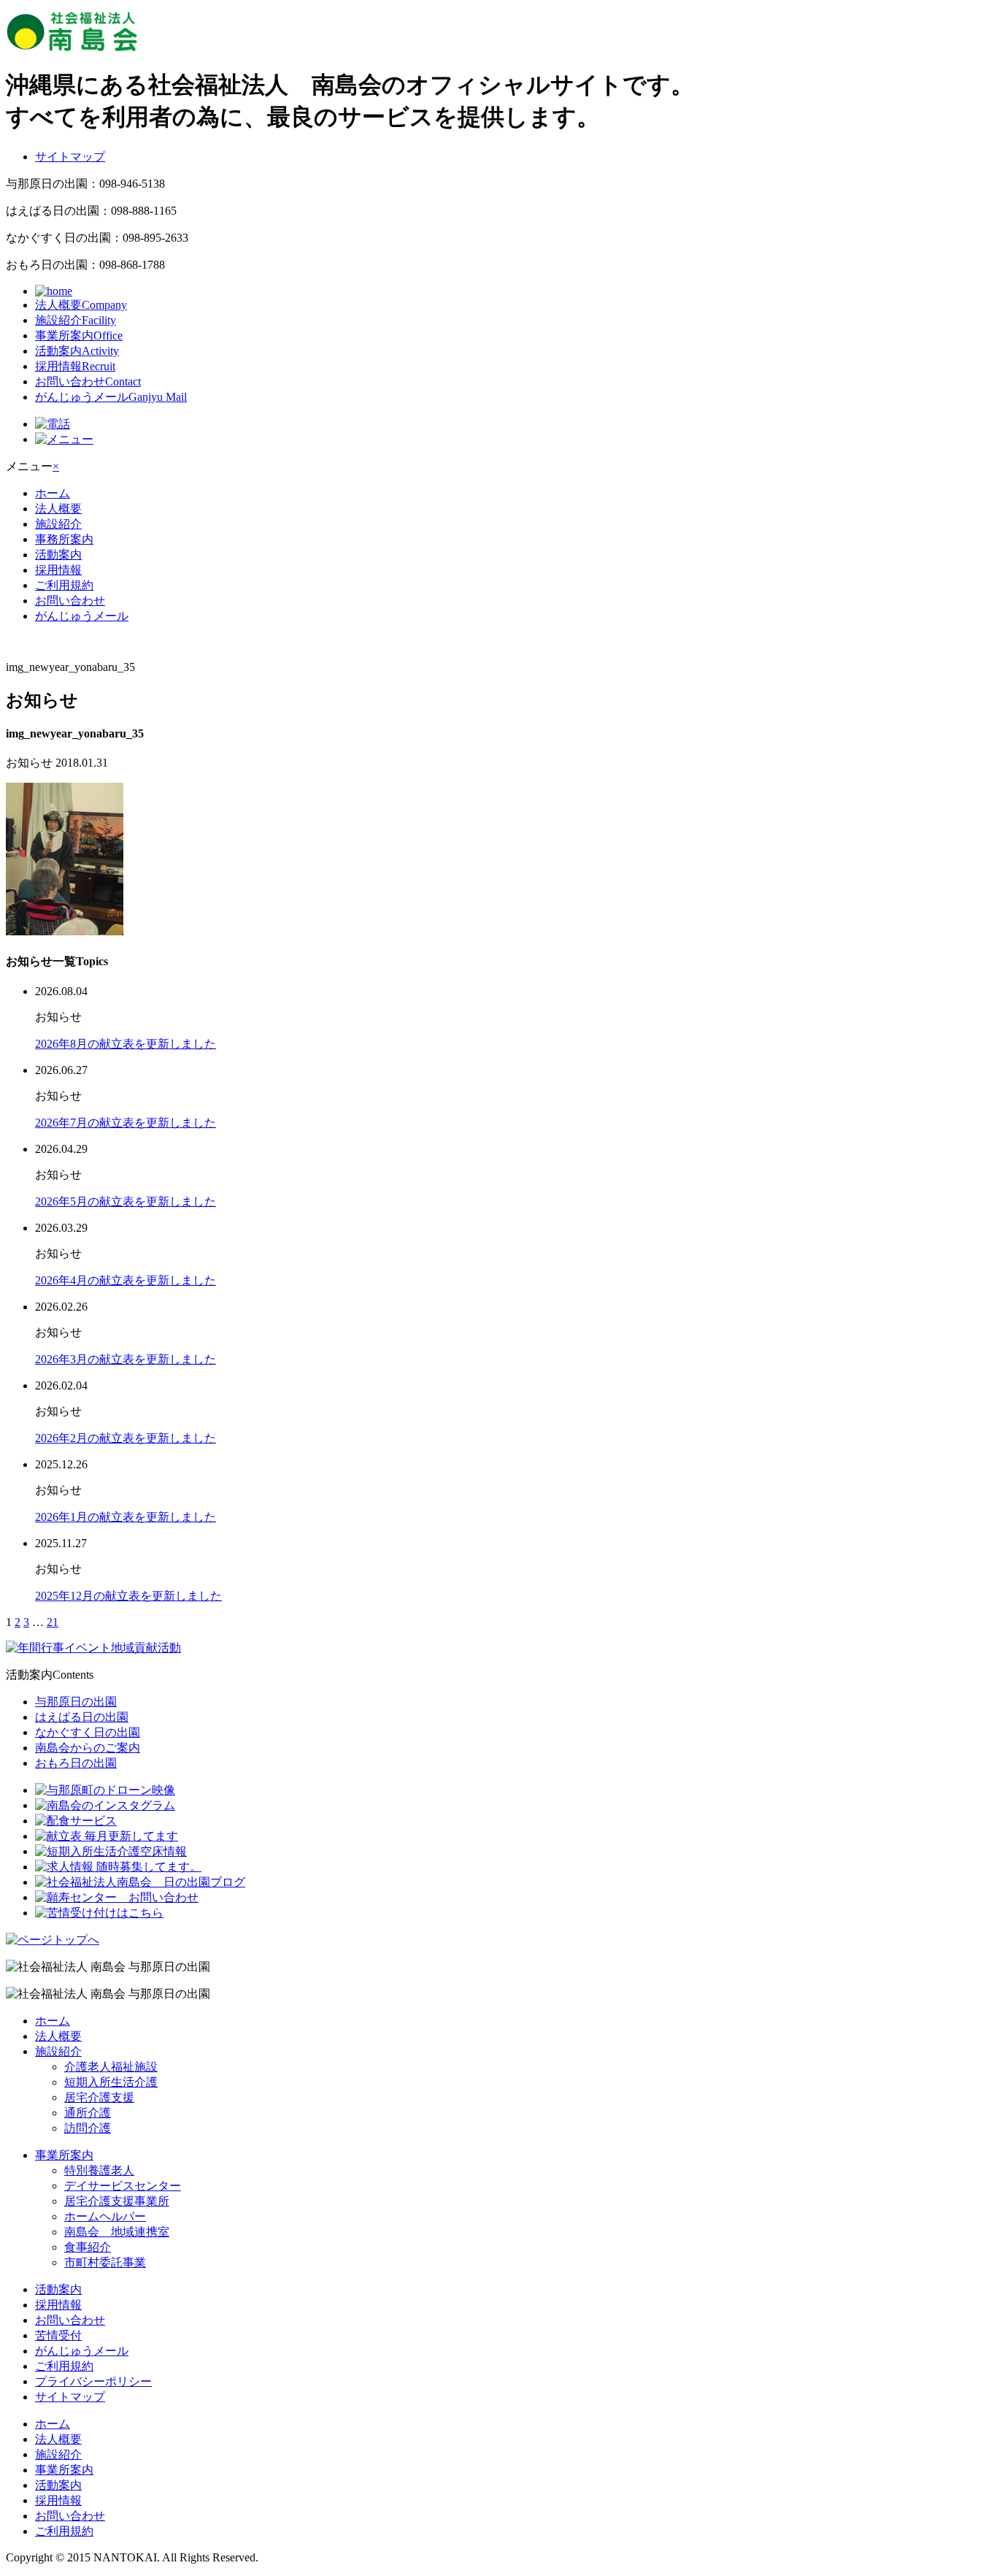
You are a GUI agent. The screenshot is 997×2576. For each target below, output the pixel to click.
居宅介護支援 (99, 2097)
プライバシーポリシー (93, 2381)
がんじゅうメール (111, 397)
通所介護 (88, 2113)
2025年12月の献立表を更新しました (128, 1596)
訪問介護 (88, 2128)
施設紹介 (76, 320)
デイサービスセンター (123, 2186)
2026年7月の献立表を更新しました (126, 1123)
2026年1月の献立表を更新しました (126, 1517)
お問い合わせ (88, 382)
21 (53, 1622)
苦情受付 (58, 2335)
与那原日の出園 (76, 1702)
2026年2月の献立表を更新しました (126, 1438)
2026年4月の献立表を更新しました (126, 1280)
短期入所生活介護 (111, 2082)
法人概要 (81, 305)
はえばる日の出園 (82, 1717)
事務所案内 (64, 539)
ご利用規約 (64, 585)
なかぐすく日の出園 (88, 1732)
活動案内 (77, 351)
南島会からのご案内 (88, 1748)
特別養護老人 (99, 2170)
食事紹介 (88, 2247)
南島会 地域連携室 (117, 2232)
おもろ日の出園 (76, 1763)
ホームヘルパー (105, 2216)
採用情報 (75, 366)
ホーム (53, 493)
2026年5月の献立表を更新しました (126, 1201)
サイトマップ (70, 157)
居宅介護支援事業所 (117, 2201)
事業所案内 (79, 336)
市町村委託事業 (105, 2262)
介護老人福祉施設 (111, 2067)
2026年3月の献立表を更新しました (126, 1359)
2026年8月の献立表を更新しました (126, 1044)
